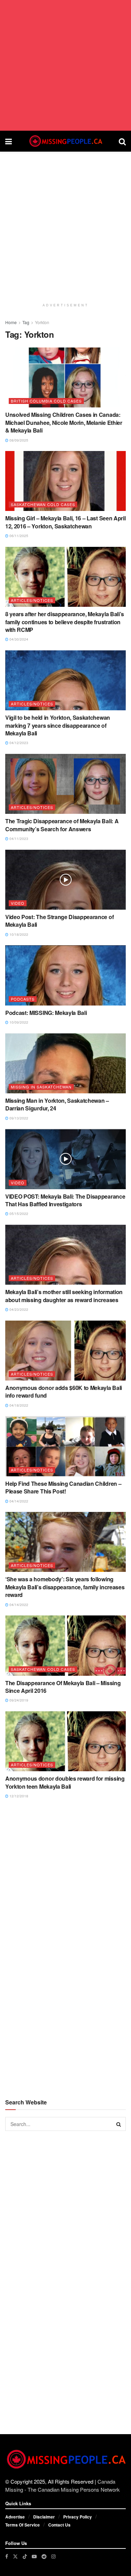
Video (18, 903)
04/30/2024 (18, 639)
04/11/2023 (18, 839)
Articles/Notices (32, 600)
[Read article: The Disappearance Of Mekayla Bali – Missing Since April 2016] (65, 1646)
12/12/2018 (18, 1796)
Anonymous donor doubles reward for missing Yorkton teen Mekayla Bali (65, 1782)
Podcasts (23, 999)
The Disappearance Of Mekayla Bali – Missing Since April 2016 (63, 1687)
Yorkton (42, 322)
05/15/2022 (18, 1214)
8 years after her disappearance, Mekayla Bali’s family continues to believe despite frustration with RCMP (65, 622)
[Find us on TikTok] (25, 2556)
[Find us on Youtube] (34, 2556)
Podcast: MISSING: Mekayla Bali (46, 1013)
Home (11, 322)
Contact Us (59, 2525)
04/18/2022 (18, 1405)
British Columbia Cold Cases (46, 401)
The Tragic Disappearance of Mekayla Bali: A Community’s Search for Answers (62, 825)
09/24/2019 (18, 1700)
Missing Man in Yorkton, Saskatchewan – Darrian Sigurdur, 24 (57, 1104)
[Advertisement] (65, 65)
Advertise (15, 2517)
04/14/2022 (18, 1501)
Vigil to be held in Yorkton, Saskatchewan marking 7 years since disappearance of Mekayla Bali (58, 725)
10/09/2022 (18, 1022)
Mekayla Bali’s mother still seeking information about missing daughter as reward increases (64, 1296)
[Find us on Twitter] (15, 2556)
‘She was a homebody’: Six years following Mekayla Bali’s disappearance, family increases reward (65, 1587)
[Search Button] (122, 141)
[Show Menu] (9, 141)
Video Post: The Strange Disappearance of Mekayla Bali (59, 921)
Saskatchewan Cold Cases (43, 504)
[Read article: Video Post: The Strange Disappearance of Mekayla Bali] (65, 880)
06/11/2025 (18, 536)
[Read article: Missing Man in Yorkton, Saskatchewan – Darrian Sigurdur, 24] (65, 1064)
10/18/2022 (18, 934)
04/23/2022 (18, 1309)
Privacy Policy (78, 2517)
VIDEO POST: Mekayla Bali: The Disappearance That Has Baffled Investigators (65, 1200)
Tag (26, 322)
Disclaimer (44, 2517)
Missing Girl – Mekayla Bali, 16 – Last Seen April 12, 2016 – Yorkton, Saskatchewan (65, 522)
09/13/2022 (18, 1118)
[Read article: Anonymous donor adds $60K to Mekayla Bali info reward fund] (65, 1351)
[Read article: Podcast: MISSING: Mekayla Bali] (65, 975)
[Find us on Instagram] (53, 2556)
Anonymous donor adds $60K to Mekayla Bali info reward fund (64, 1392)
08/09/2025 (18, 440)
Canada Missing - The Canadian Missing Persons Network (63, 2485)
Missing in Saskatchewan (41, 1087)
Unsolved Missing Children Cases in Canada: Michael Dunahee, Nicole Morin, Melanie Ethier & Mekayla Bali (64, 422)
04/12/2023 (18, 743)
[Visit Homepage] (65, 141)
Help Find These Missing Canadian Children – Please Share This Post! (63, 1487)
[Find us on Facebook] (7, 2556)
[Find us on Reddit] (44, 2556)
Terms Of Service (23, 2525)
